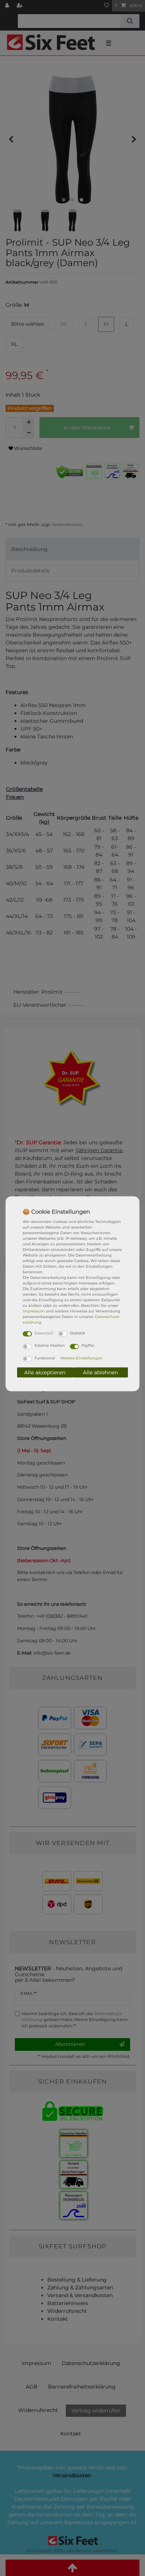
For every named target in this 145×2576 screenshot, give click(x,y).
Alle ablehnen (100, 1372)
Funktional (45, 1358)
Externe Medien (50, 1345)
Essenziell (44, 1333)
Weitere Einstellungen (81, 1358)
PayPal (88, 1345)
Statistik (78, 1333)
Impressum (34, 1311)
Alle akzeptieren (45, 1372)
